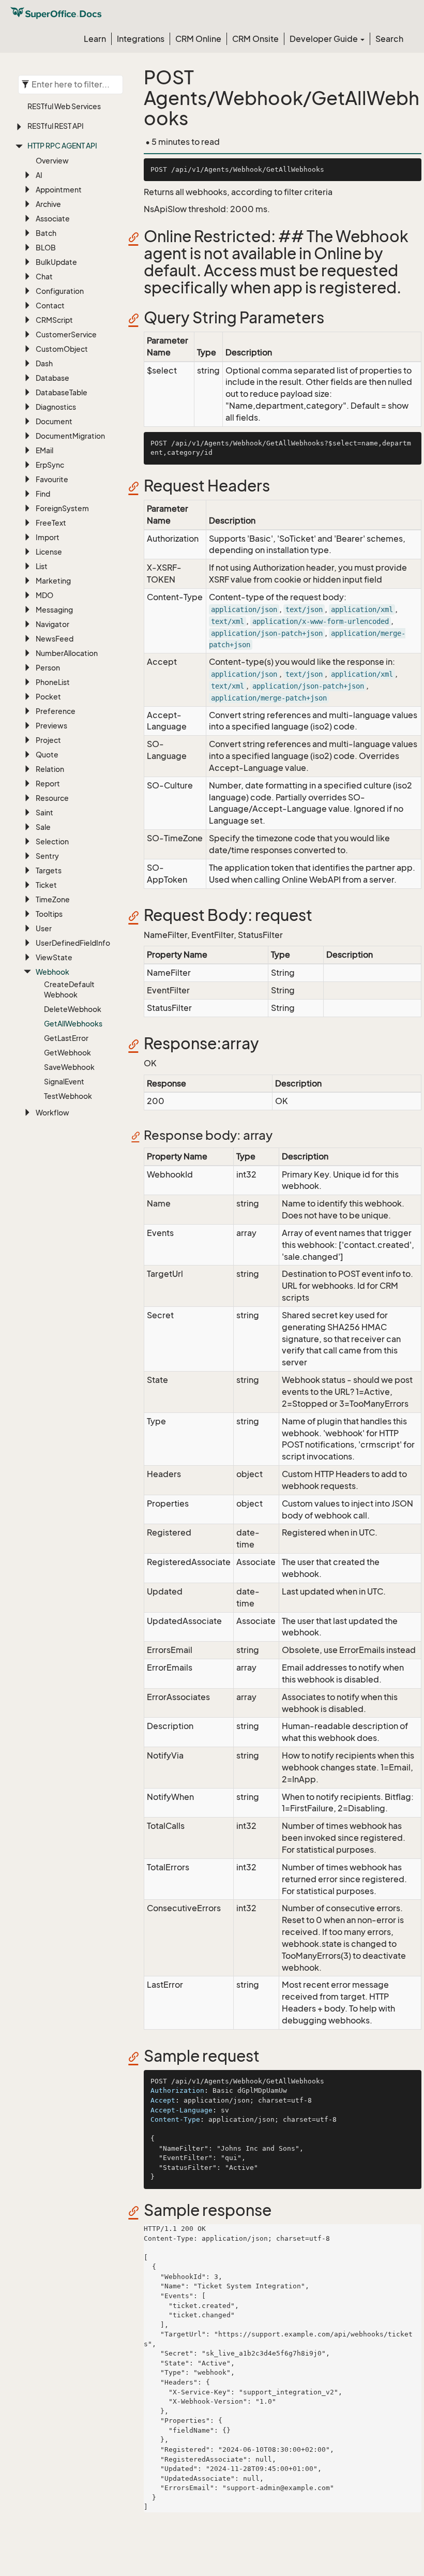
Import (48, 537)
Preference (56, 711)
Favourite (52, 479)
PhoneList (53, 682)
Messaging (54, 610)
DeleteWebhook (73, 1009)
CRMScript (54, 320)
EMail (44, 450)
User (44, 928)
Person (48, 668)
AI (39, 175)
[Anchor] (137, 237)
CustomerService (66, 334)
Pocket (48, 697)
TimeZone (53, 899)
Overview (52, 161)
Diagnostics (56, 407)
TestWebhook (68, 1096)
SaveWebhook (69, 1067)
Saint (44, 813)
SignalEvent (64, 1082)
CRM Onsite (255, 39)
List (42, 566)
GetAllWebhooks (73, 1024)
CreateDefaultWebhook (69, 989)
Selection (52, 842)
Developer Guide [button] (324, 39)
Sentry (47, 856)
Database (52, 378)
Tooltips (49, 914)
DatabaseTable (62, 392)
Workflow (52, 1113)
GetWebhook (67, 1053)
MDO (44, 595)
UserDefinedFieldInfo (73, 943)
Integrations (141, 39)
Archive (48, 204)
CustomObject (62, 349)
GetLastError (66, 1038)
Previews (51, 726)
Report (48, 784)
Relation (50, 769)
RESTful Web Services (64, 106)
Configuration (60, 291)
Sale (43, 827)
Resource (52, 798)
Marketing (53, 581)
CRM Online (198, 39)
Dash (44, 363)
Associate (53, 219)
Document (54, 421)
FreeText (51, 523)
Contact (50, 306)
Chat (44, 277)
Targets (49, 870)
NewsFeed (55, 639)
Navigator (52, 624)
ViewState (54, 957)
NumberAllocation (67, 653)
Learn (95, 39)
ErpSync (50, 465)
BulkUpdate (56, 262)
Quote (47, 755)
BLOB (46, 248)
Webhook (52, 972)
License (49, 552)
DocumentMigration (70, 436)
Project (48, 740)
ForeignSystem (62, 508)
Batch (46, 233)
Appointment (59, 190)
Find (43, 494)
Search (389, 39)
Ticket (46, 885)
